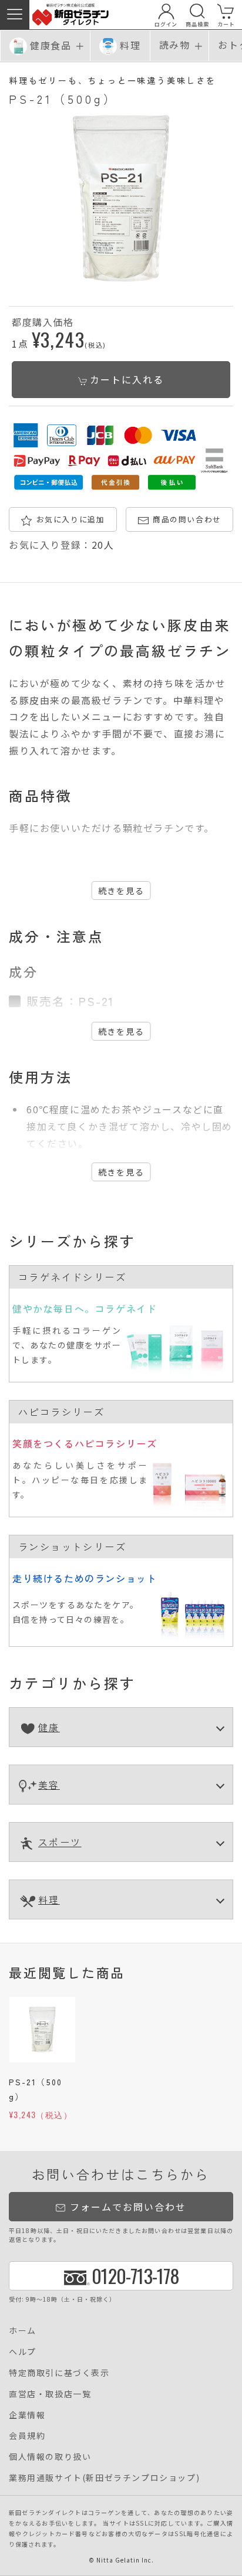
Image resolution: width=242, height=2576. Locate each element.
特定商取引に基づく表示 (59, 2373)
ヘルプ (23, 2351)
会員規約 (27, 2435)
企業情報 (27, 2415)
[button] (15, 15)
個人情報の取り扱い (50, 2456)
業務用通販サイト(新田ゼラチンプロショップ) (104, 2478)
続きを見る (121, 891)
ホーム (23, 2330)
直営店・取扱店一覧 (50, 2394)
